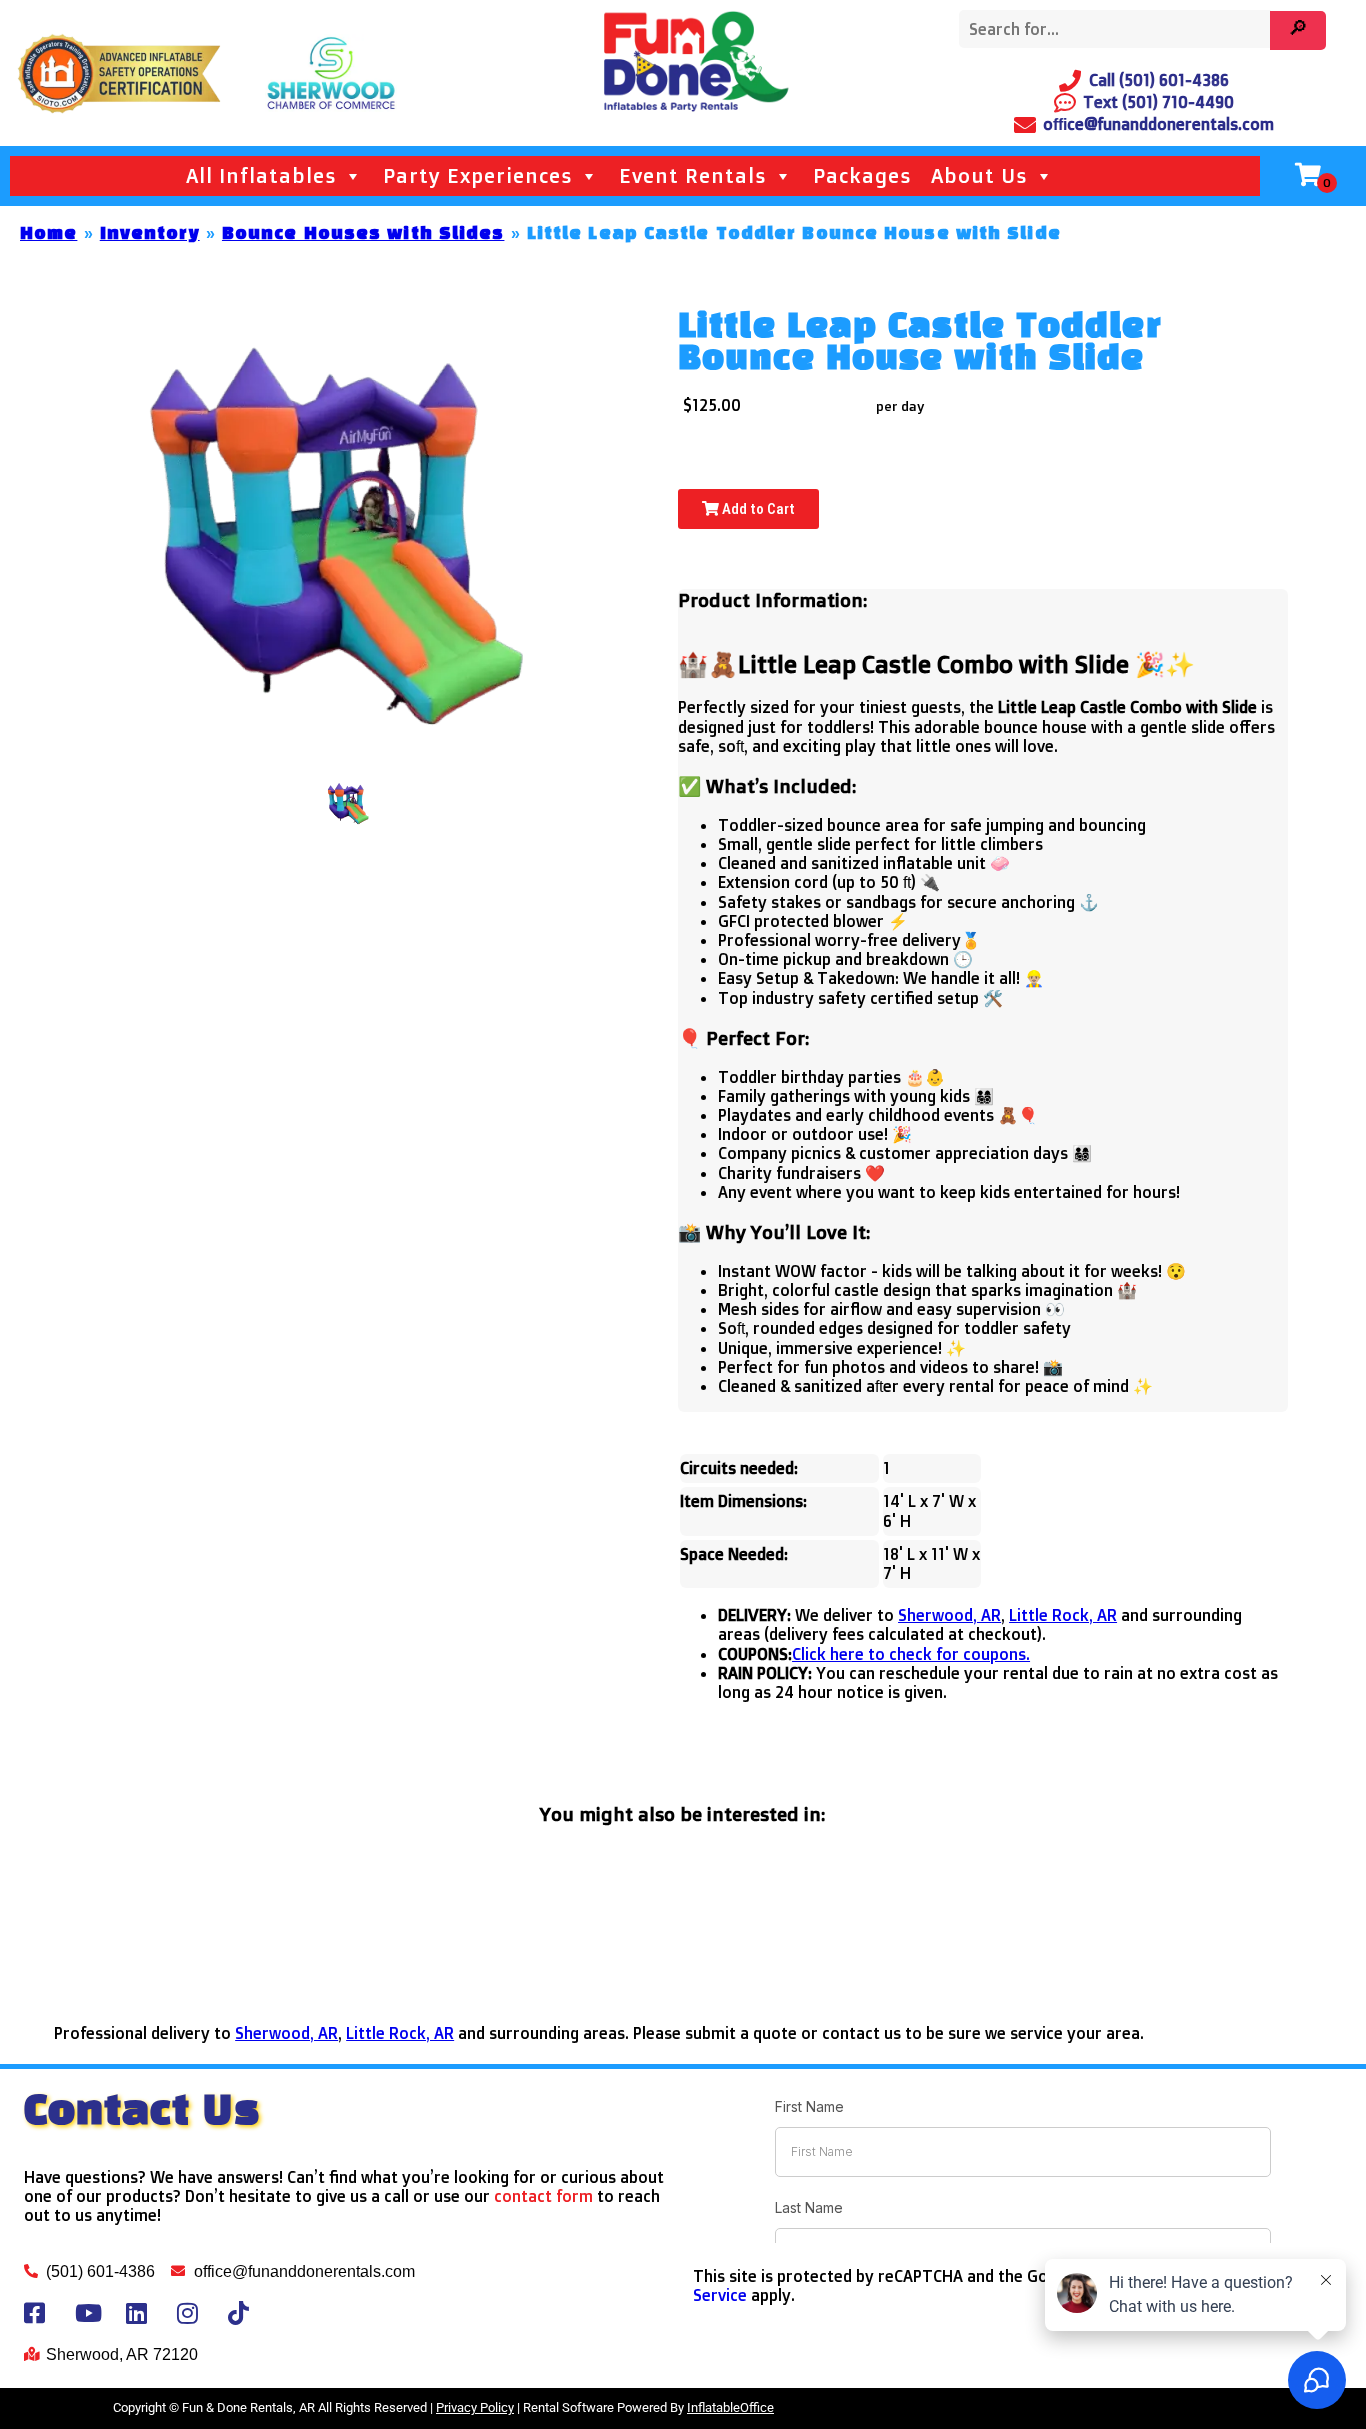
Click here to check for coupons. (911, 1654)
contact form (543, 2196)
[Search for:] (1117, 29)
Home (48, 234)
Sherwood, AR (949, 1615)
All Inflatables (261, 175)
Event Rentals (692, 175)
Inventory (150, 234)
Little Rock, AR (1063, 1615)
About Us (979, 175)
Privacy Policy (475, 2407)
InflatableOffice (730, 2407)
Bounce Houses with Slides (363, 234)
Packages (862, 175)
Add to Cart (757, 509)
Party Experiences (477, 175)
